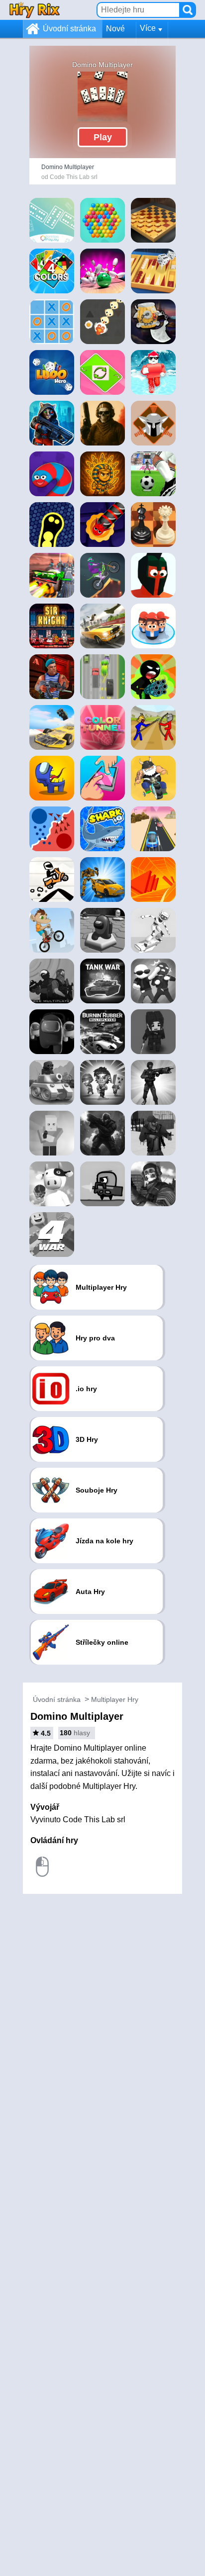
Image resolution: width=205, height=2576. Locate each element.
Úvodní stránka (69, 29)
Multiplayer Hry (115, 1699)
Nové (115, 29)
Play (103, 137)
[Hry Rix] (34, 10)
